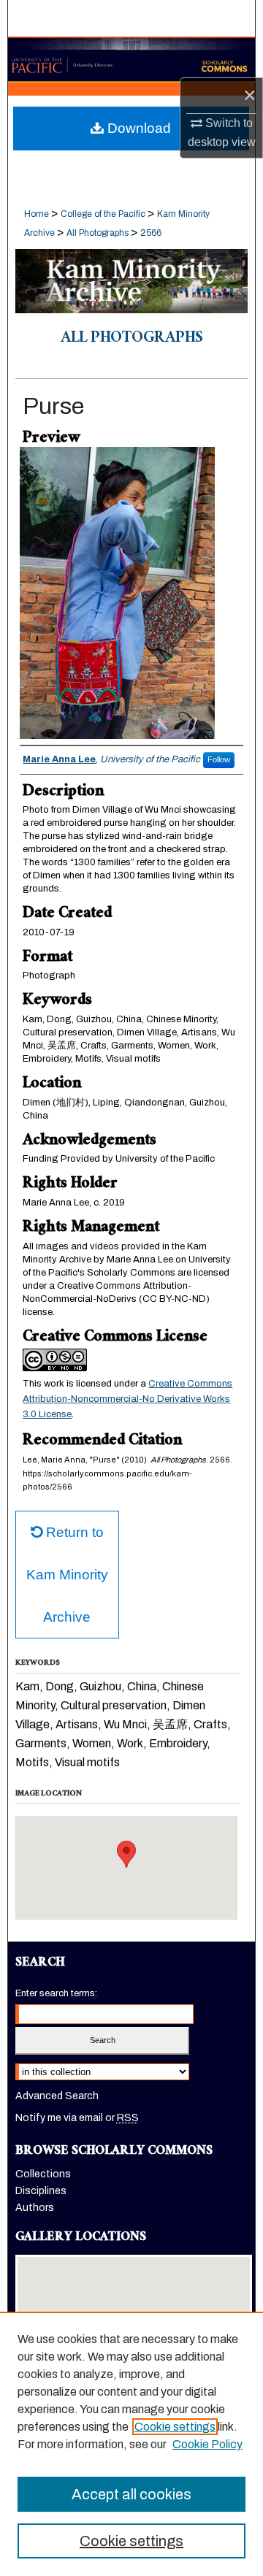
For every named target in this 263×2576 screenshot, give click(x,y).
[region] (131, 2444)
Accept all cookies (131, 2494)
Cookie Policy (207, 2444)
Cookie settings (175, 2427)
